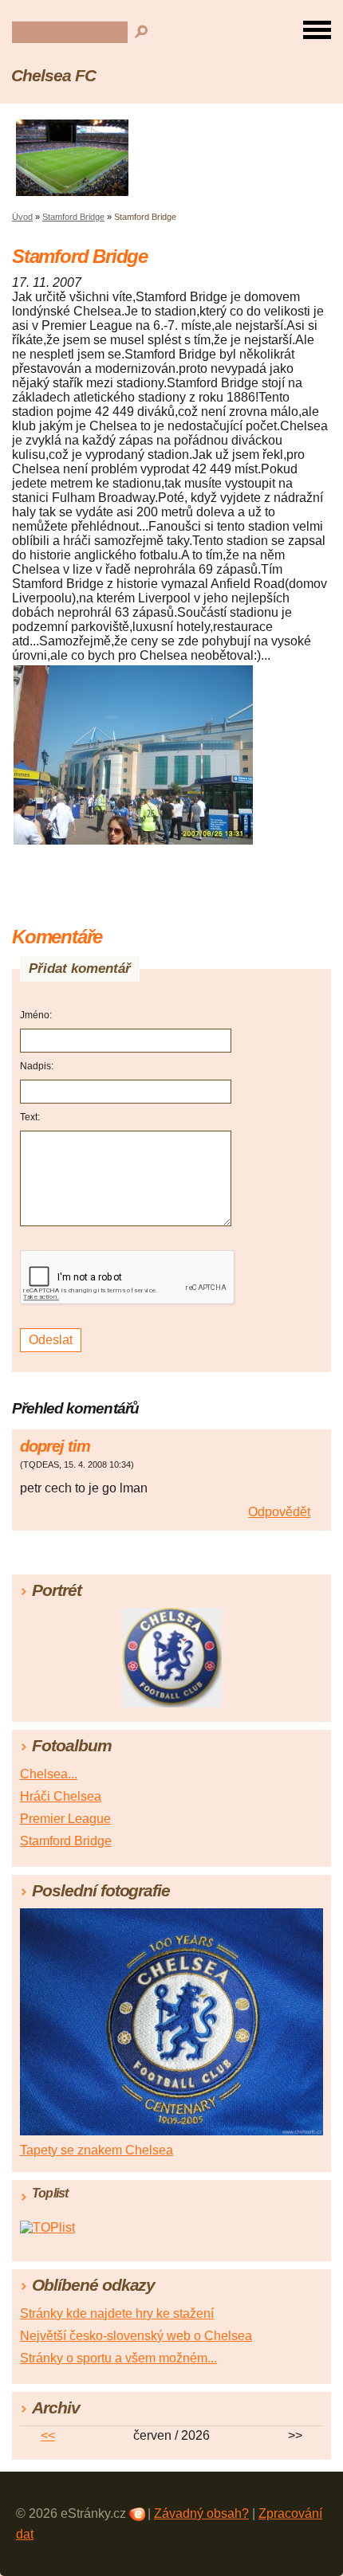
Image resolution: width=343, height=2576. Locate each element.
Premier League (65, 1819)
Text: (30, 1117)
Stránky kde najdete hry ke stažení (117, 2313)
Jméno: (36, 1015)
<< (48, 2435)
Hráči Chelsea (61, 1796)
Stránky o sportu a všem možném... (118, 2358)
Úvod (22, 217)
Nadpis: (37, 1066)
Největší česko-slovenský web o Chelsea (136, 2336)
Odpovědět (279, 1512)
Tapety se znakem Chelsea (97, 2150)
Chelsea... (49, 1774)
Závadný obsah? (201, 2513)
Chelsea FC (53, 75)
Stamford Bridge (73, 217)
